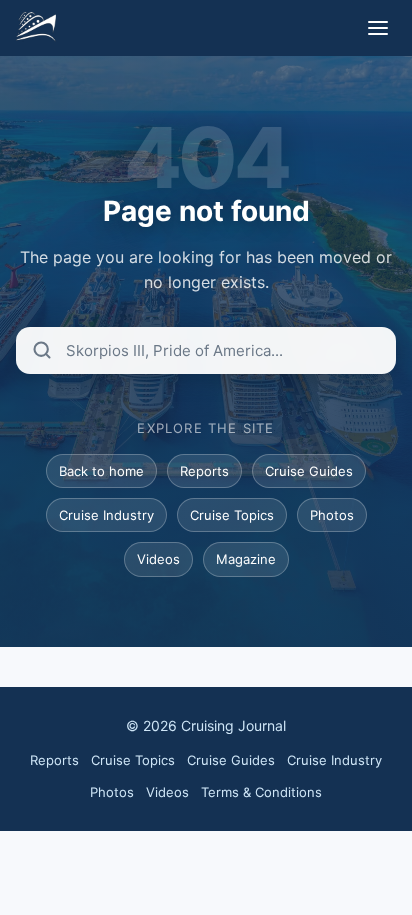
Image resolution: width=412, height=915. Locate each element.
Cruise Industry (106, 515)
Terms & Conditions (261, 792)
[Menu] (378, 28)
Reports (204, 471)
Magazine (246, 559)
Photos (332, 515)
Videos (158, 559)
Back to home (101, 471)
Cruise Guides (309, 471)
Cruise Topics (232, 515)
